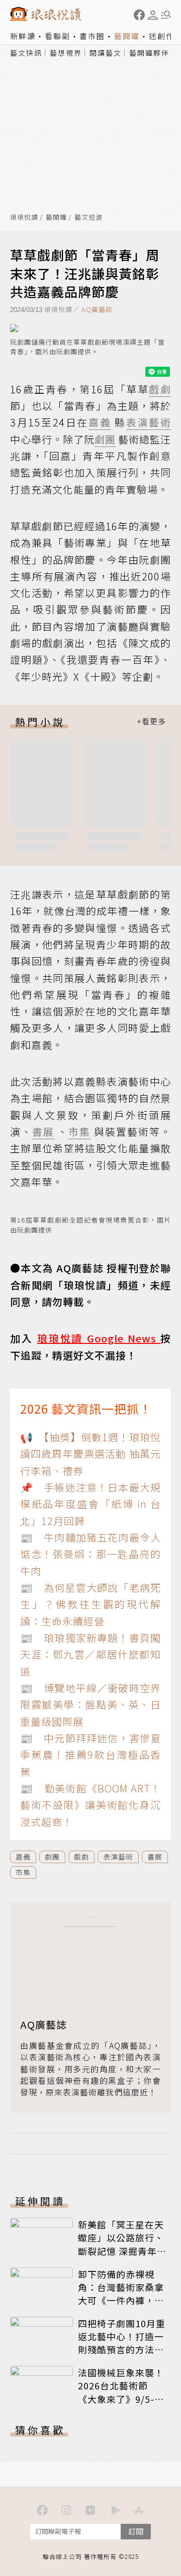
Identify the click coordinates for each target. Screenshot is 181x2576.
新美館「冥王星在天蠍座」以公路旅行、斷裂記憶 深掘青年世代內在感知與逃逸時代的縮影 (121, 2250)
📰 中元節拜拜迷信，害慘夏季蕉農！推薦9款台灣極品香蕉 (90, 1755)
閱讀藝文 (106, 53)
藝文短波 (88, 217)
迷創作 (162, 36)
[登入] (153, 15)
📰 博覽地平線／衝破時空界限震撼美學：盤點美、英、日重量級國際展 (90, 1705)
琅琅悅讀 (24, 217)
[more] (151, 722)
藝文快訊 (26, 53)
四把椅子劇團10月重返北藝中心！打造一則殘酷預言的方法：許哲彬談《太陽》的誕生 (122, 2349)
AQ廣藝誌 (97, 309)
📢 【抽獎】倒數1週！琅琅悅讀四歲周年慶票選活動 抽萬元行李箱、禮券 (90, 1454)
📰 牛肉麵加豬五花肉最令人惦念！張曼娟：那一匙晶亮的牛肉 (90, 1554)
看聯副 (58, 36)
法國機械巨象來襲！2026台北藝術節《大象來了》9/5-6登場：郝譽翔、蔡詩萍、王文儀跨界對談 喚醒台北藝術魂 (121, 2405)
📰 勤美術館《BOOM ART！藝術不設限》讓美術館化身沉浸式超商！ (90, 1805)
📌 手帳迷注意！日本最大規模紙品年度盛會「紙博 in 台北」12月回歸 (90, 1504)
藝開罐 (127, 36)
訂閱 (136, 2531)
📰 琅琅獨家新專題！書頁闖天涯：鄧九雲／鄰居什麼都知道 (90, 1654)
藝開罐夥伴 (149, 53)
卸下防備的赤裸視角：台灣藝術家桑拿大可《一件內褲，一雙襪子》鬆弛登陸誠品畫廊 (121, 2300)
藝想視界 (66, 53)
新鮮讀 (23, 36)
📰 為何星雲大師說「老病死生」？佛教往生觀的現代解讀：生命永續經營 (90, 1604)
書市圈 (92, 36)
